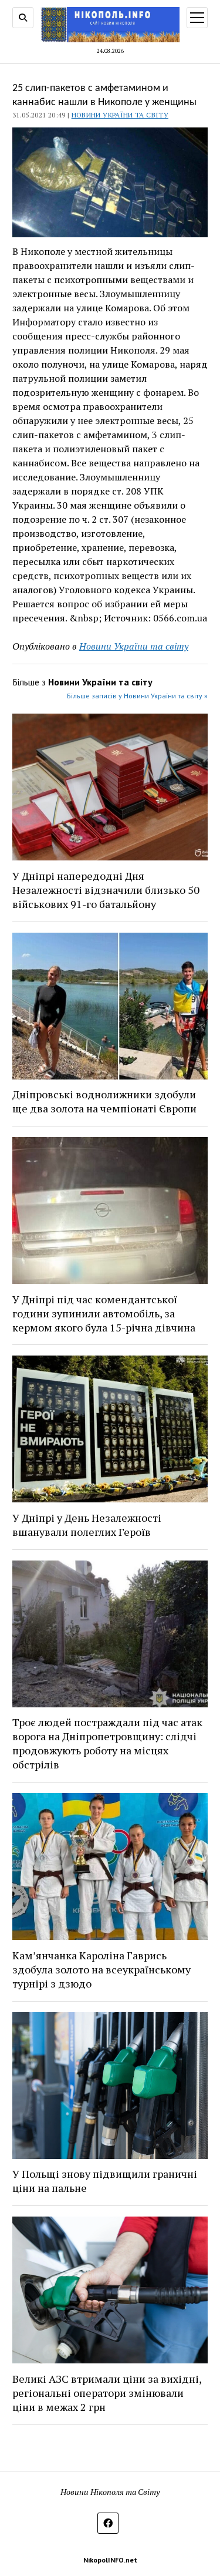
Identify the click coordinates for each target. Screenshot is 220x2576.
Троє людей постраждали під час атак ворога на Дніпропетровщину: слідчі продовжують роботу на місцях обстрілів (107, 1743)
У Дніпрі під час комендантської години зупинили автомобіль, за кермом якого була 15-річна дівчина (104, 1313)
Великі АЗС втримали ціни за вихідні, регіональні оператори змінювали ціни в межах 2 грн (107, 2393)
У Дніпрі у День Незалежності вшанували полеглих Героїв (87, 1525)
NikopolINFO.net (110, 2560)
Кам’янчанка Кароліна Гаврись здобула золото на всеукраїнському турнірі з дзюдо (101, 1969)
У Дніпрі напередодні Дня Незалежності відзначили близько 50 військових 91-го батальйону (106, 890)
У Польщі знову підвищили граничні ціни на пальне (105, 2181)
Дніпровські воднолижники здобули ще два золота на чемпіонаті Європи (104, 1101)
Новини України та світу (120, 115)
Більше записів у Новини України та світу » (137, 696)
